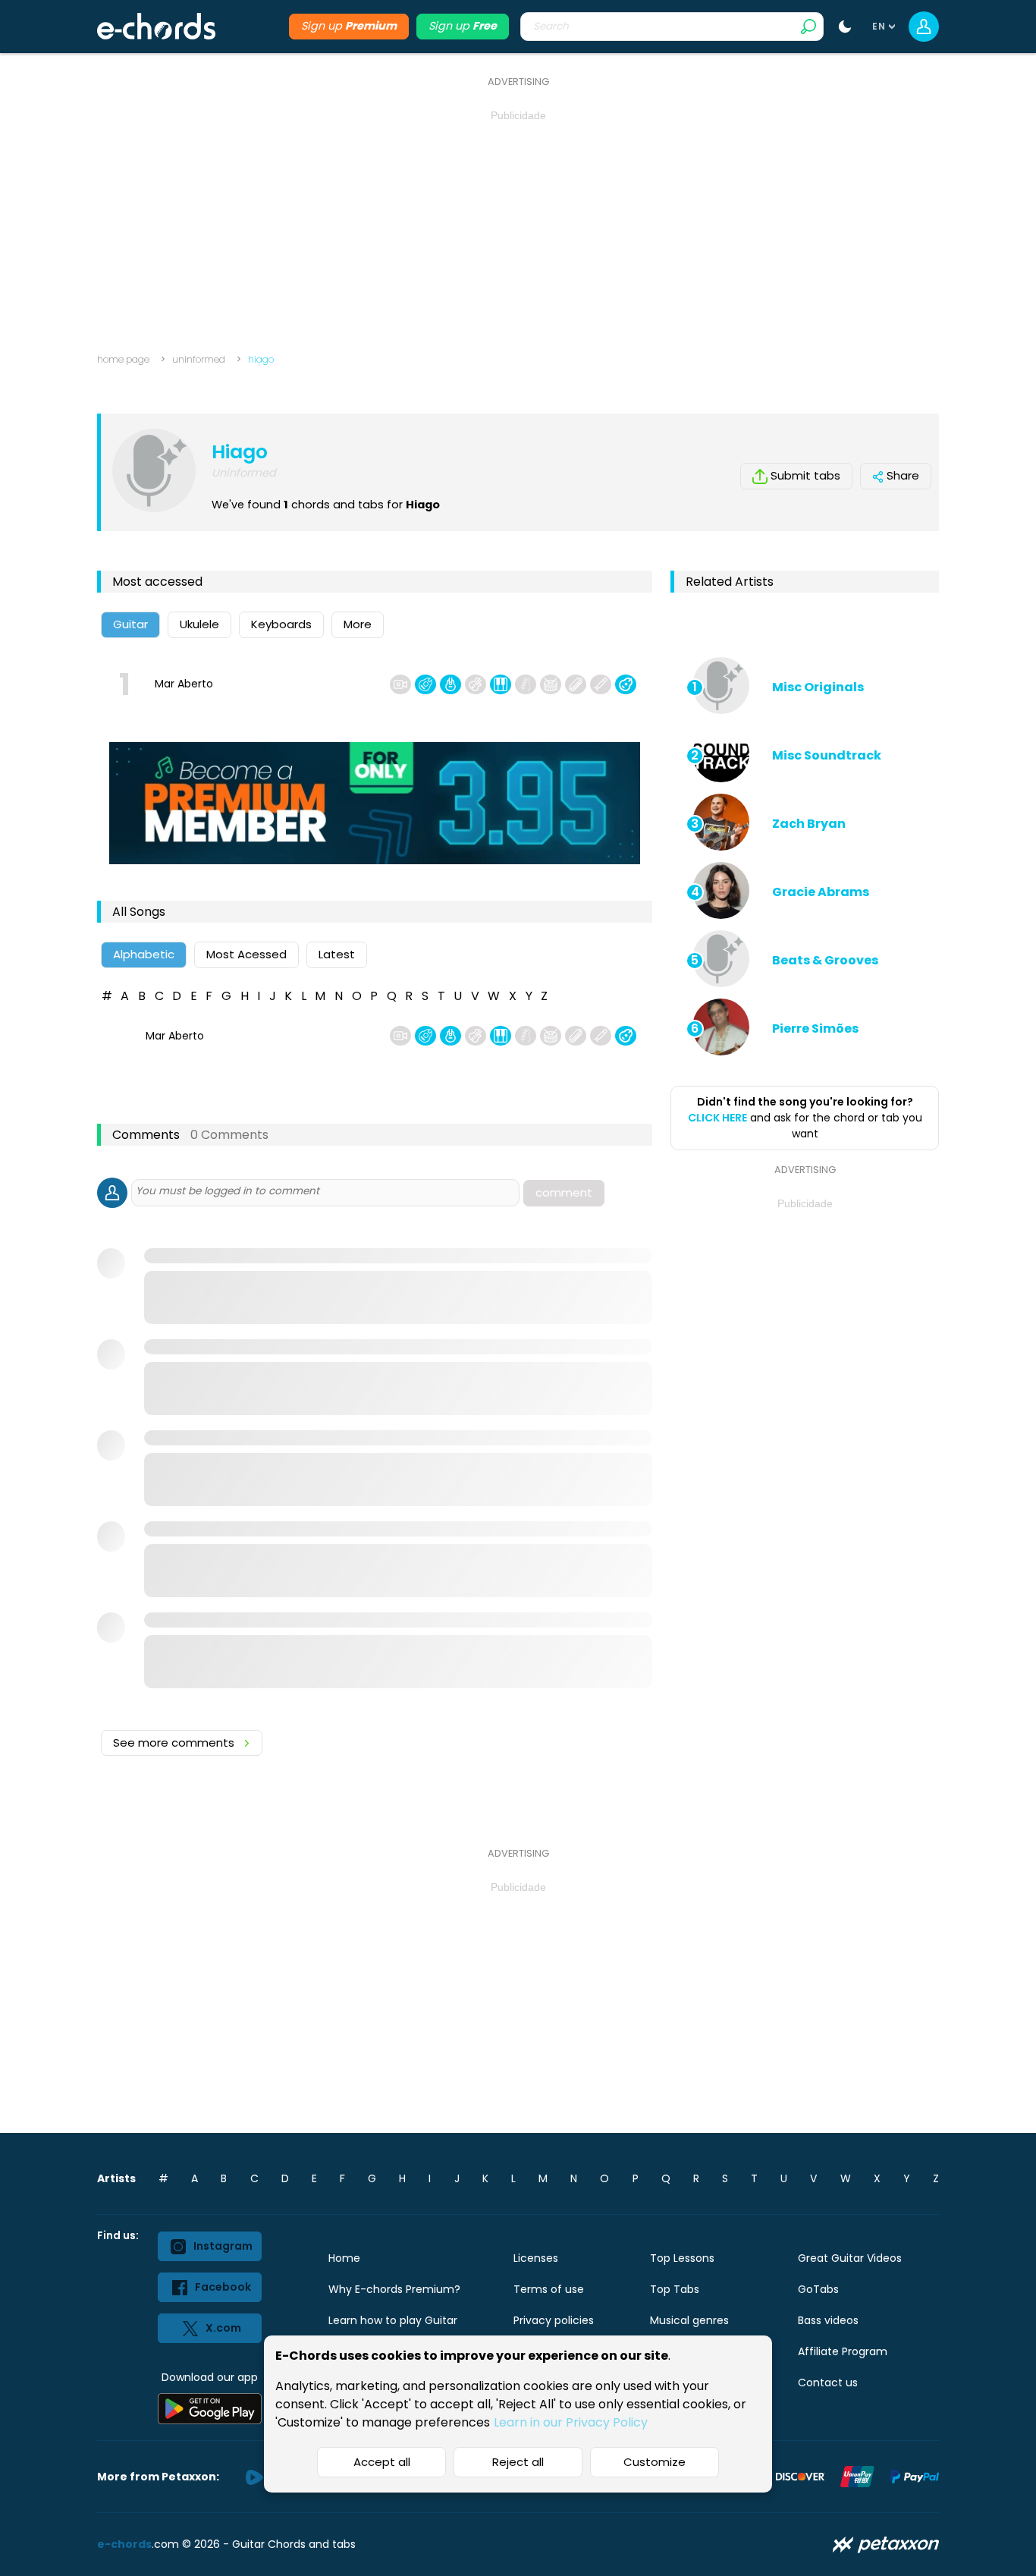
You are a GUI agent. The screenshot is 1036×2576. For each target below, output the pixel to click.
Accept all (382, 2462)
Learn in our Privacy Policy (571, 2422)
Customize (655, 2462)
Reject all (518, 2462)
